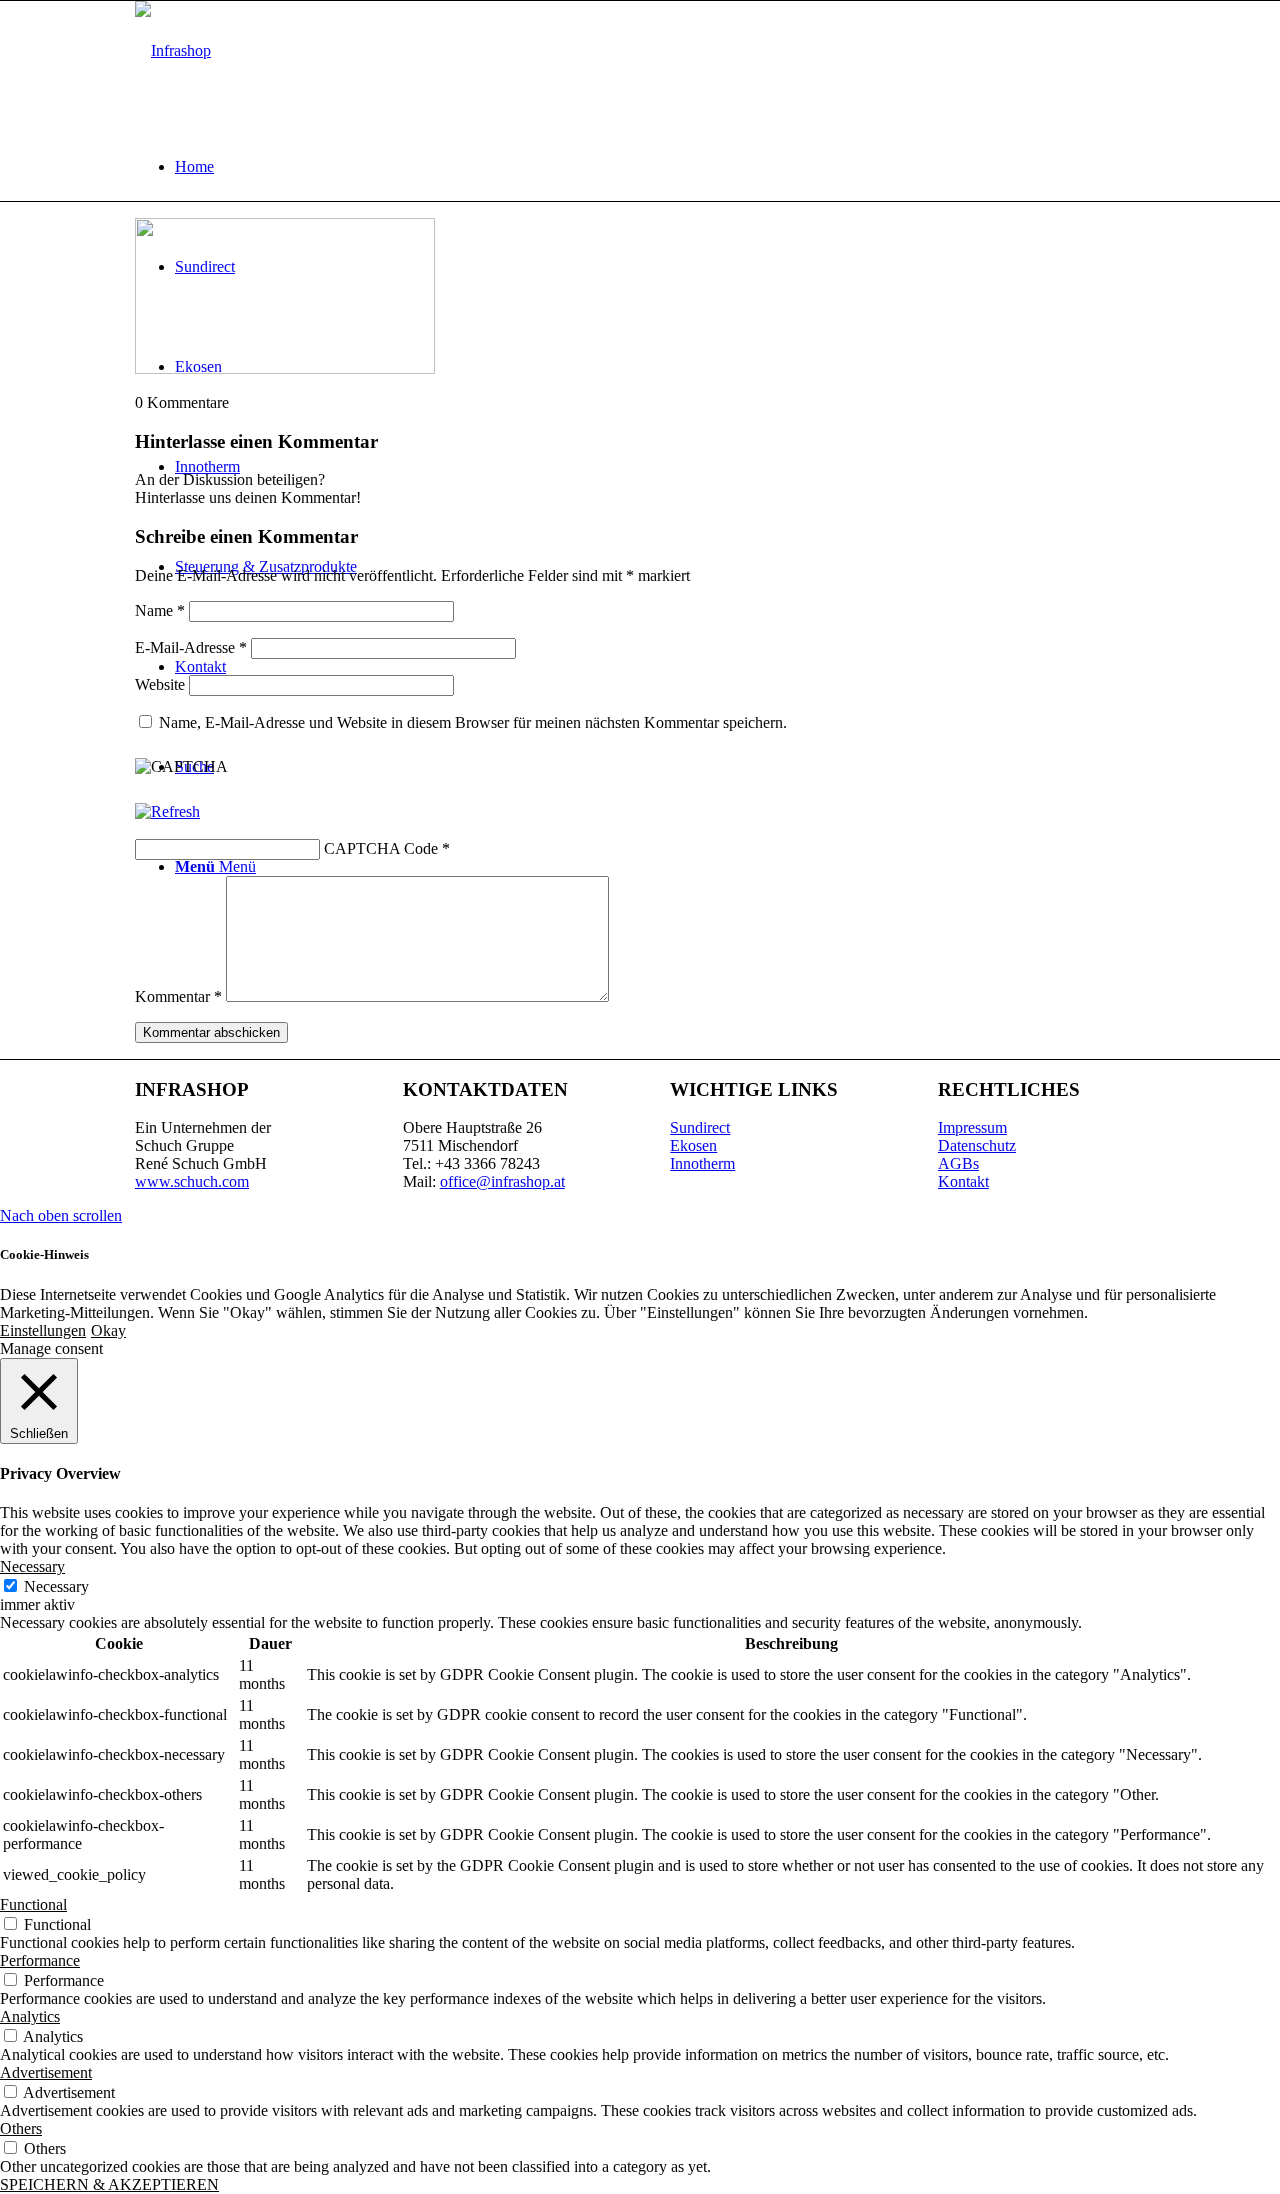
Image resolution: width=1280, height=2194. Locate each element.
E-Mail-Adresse (191, 647)
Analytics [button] (30, 2016)
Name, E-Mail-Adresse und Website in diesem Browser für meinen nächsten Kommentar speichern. (473, 722)
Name (160, 610)
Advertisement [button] (46, 2072)
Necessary (56, 1586)
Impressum (972, 1127)
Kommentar (178, 996)
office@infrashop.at (502, 1181)
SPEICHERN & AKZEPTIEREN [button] (109, 2184)
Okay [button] (108, 1330)
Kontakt (963, 1181)
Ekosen (693, 1145)
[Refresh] (167, 811)
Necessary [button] (32, 1566)
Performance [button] (40, 1960)
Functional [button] (33, 1904)
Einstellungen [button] (43, 1330)
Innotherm (702, 1163)
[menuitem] (660, 167)
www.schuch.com (192, 1181)
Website (160, 684)
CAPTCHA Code (381, 848)
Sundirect (700, 1127)
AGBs (958, 1163)
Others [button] (21, 2128)
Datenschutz (977, 1145)
